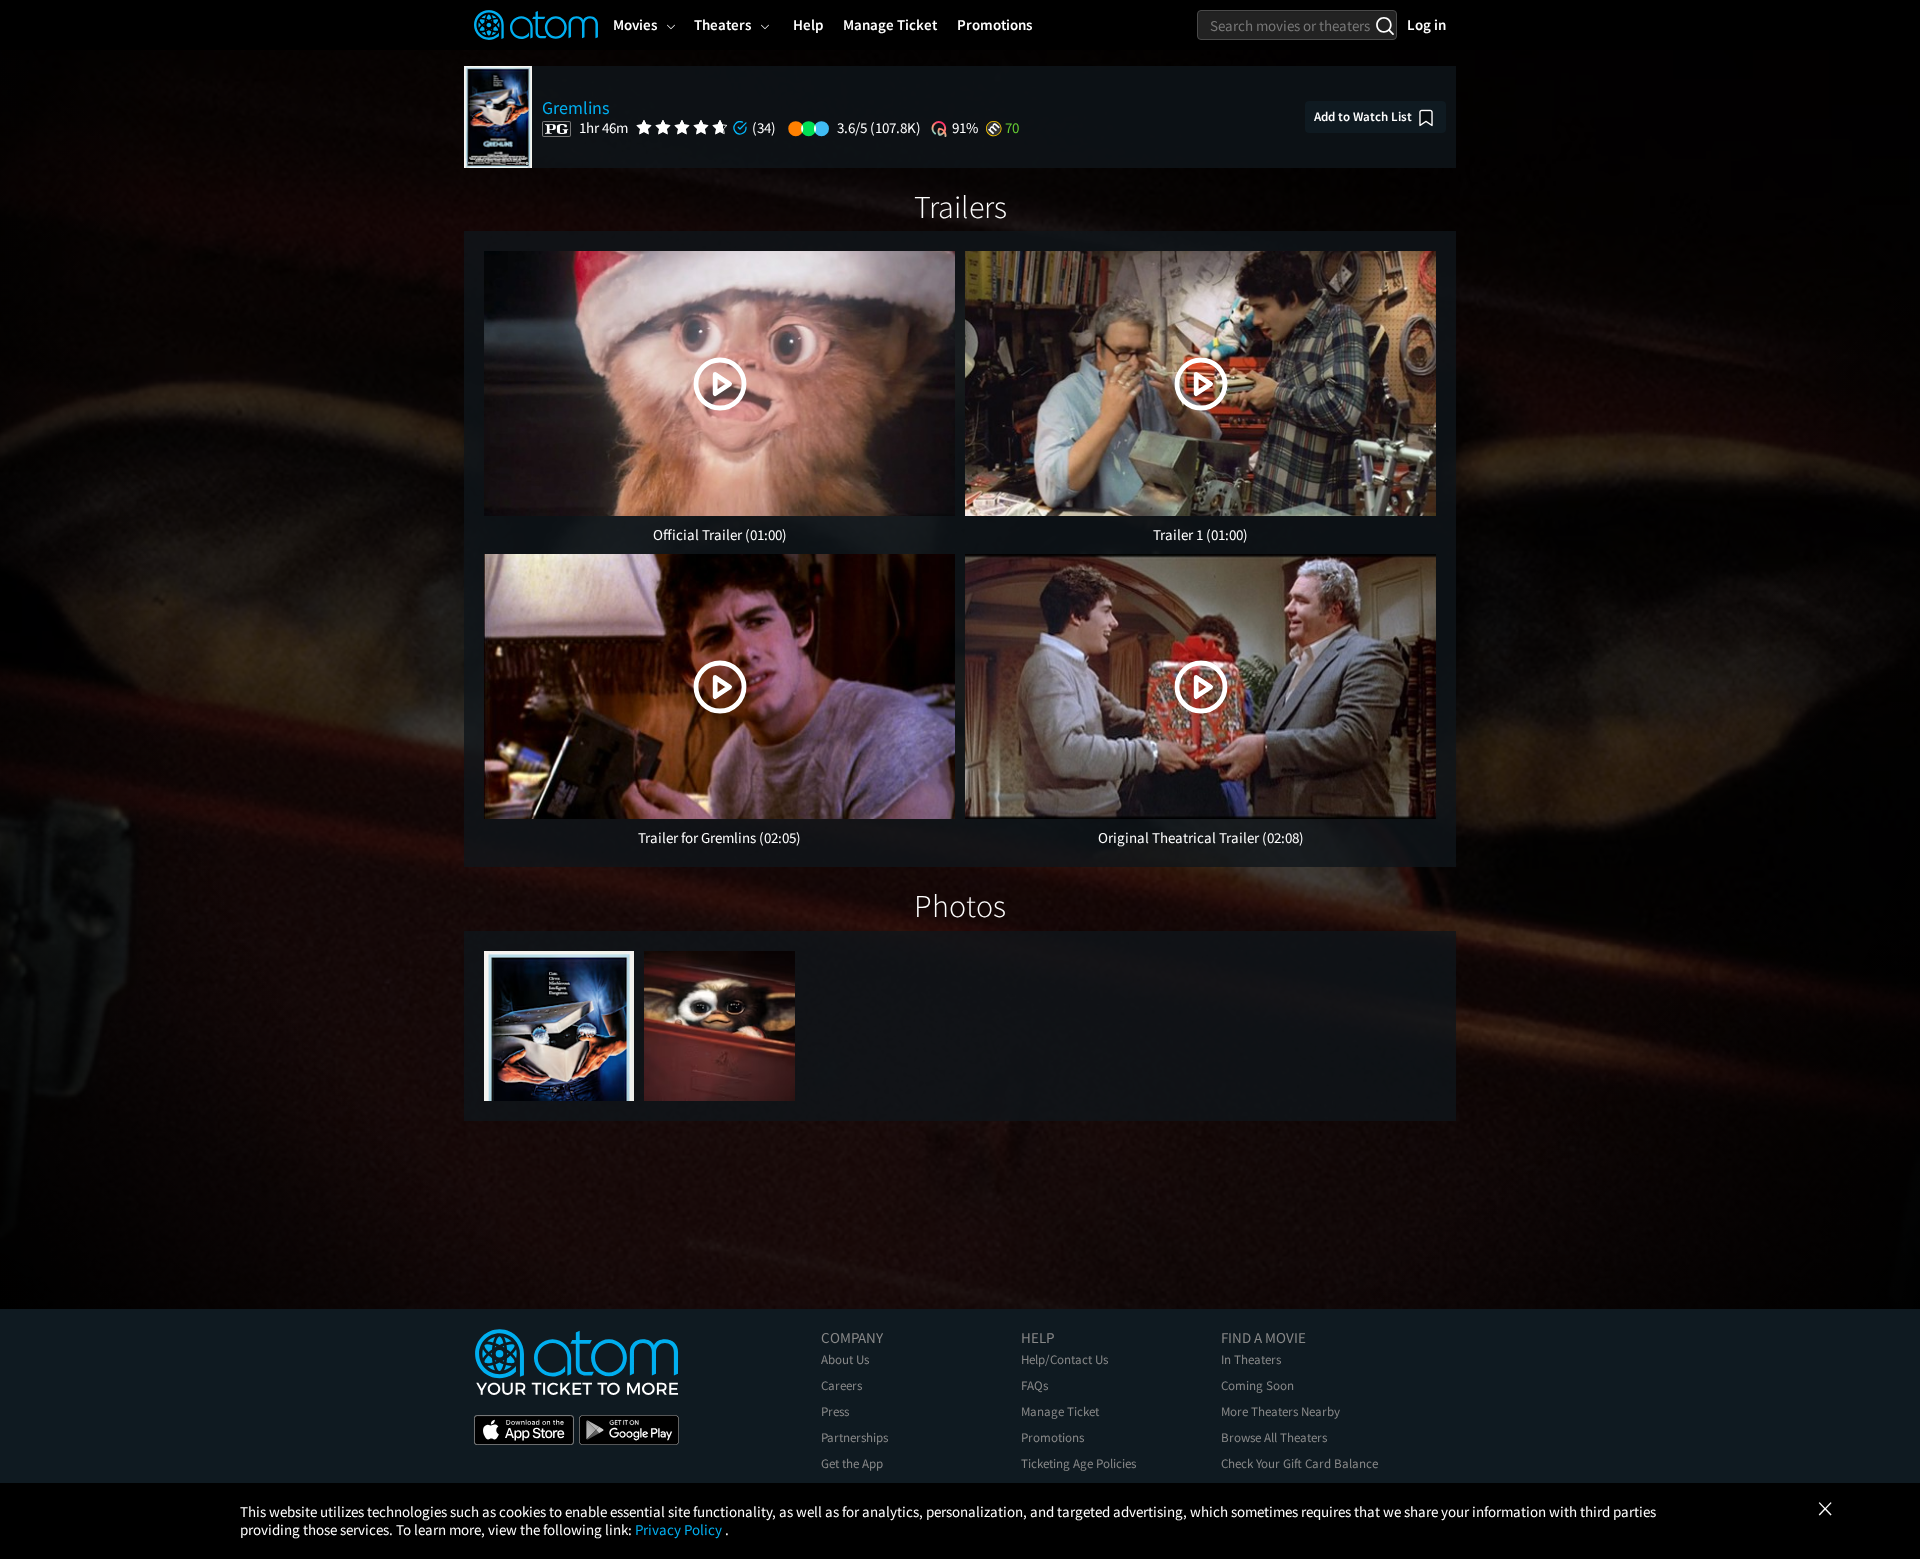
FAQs (1034, 1385)
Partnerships (854, 1437)
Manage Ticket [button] (890, 24)
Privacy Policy (680, 1529)
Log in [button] (1426, 24)
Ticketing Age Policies (1078, 1463)
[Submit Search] (1384, 25)
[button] (720, 384)
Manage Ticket (1060, 1411)
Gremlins (576, 107)
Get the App (852, 1463)
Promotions (1052, 1437)
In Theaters (1251, 1359)
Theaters (722, 24)
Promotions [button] (994, 24)
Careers (841, 1385)
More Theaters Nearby (1280, 1411)
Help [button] (808, 24)
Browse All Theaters (1274, 1437)
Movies (635, 24)
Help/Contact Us (1064, 1359)
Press (835, 1411)
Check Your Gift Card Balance (1299, 1463)
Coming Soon (1257, 1385)
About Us (845, 1359)
